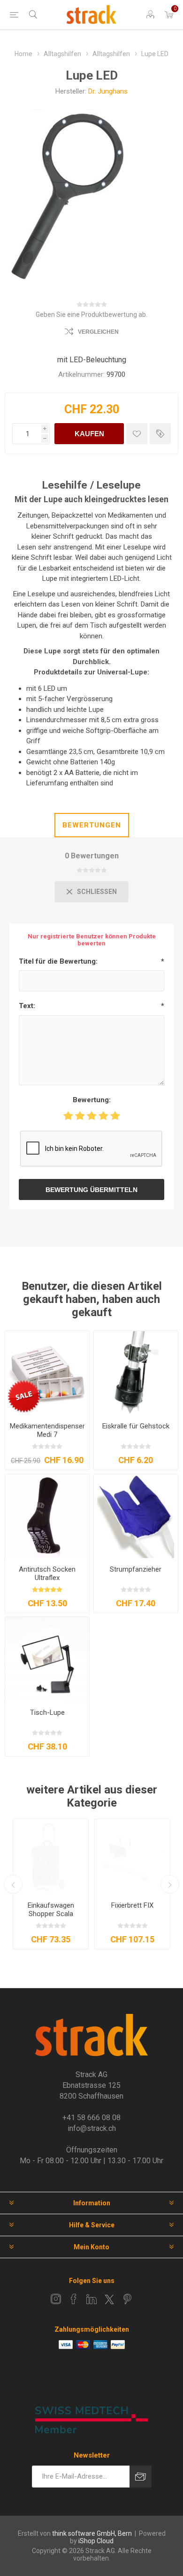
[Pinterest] (127, 2299)
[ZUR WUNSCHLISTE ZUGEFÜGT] (137, 434)
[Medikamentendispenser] (47, 1373)
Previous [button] (13, 1884)
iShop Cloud (96, 2541)
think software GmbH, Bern (92, 2533)
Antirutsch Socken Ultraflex (47, 1573)
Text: (27, 1006)
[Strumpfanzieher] (136, 1516)
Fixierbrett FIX (132, 1905)
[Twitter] (109, 2299)
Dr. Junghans (108, 91)
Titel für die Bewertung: (58, 961)
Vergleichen (98, 332)
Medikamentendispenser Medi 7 (47, 1430)
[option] (51, 1884)
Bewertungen (92, 825)
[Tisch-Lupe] (47, 1659)
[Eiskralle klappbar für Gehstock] (136, 1373)
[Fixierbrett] (132, 1857)
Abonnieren (141, 2477)
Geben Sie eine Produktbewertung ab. (91, 315)
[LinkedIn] (91, 2299)
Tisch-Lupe (47, 1712)
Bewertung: (92, 1100)
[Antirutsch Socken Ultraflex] (47, 1516)
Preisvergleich (160, 434)
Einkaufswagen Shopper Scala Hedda (51, 1914)
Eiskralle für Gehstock (136, 1426)
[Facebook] (74, 2299)
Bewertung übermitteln (91, 1190)
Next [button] (170, 1884)
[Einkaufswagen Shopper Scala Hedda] (51, 1857)
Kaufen (89, 434)
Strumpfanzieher (136, 1569)
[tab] (91, 825)
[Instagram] (56, 2299)
